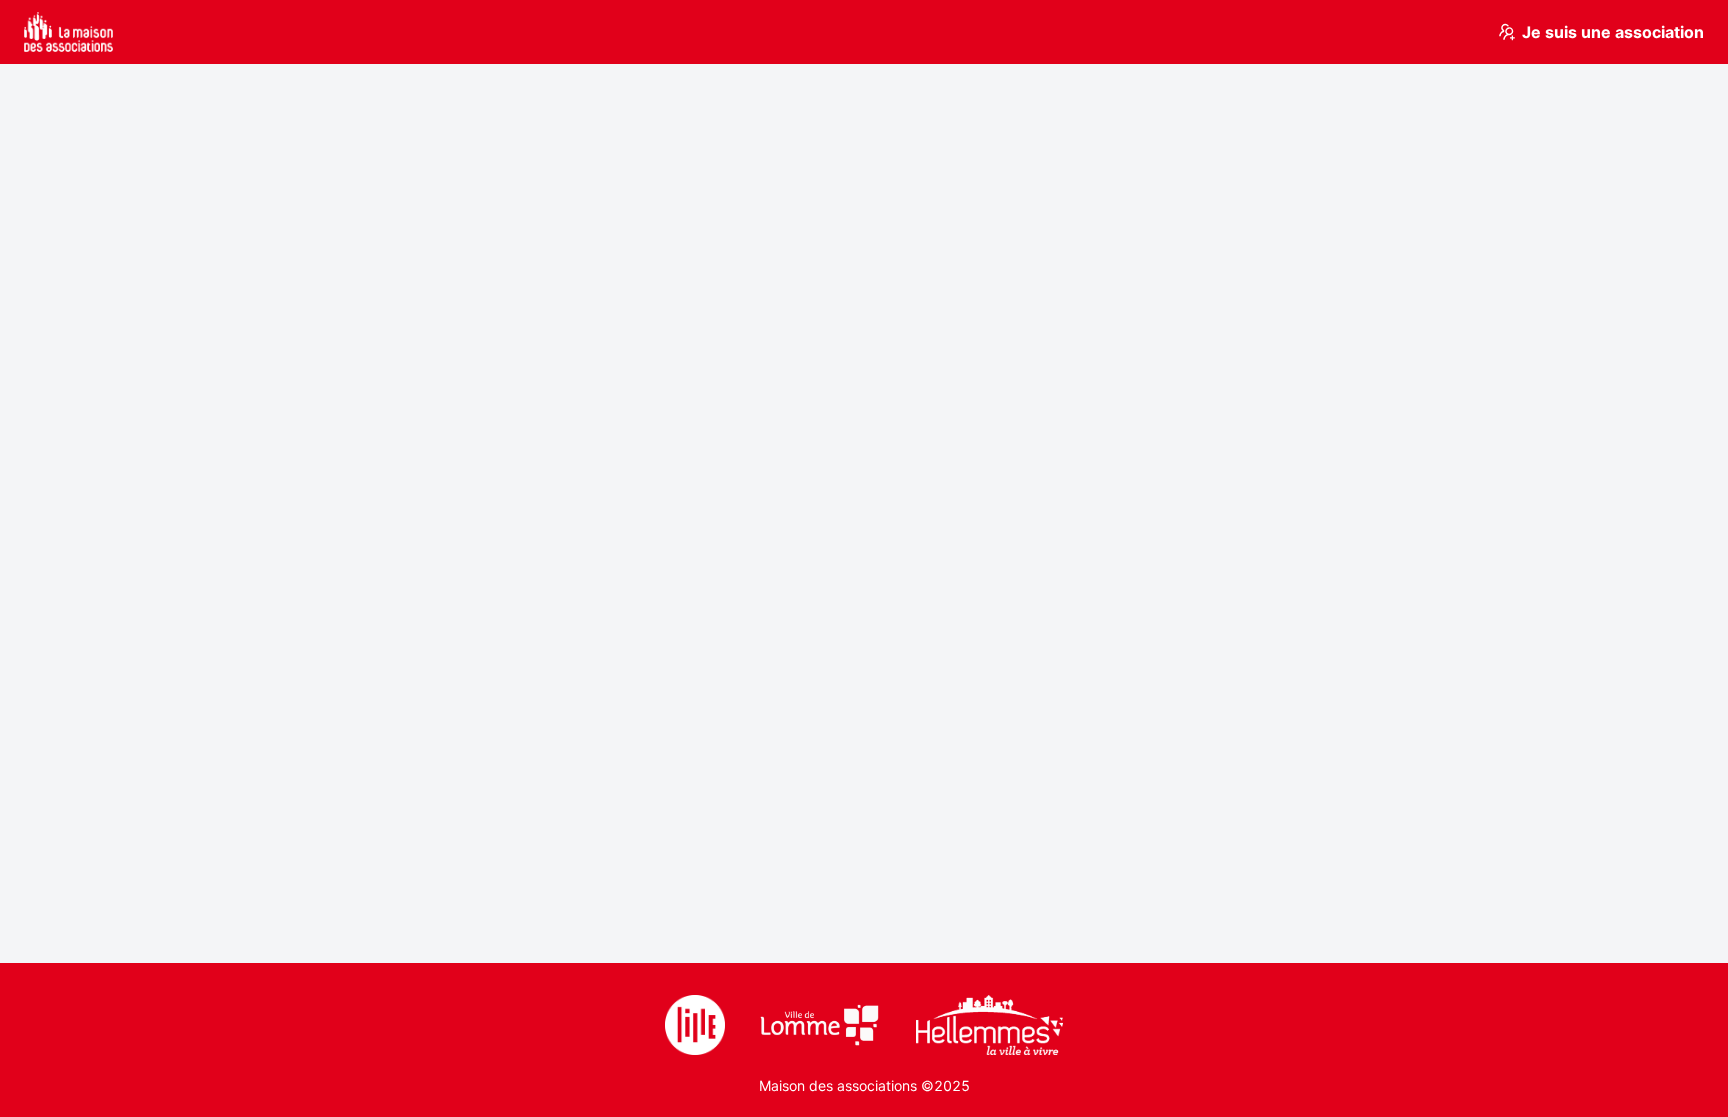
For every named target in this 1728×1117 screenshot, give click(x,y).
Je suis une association (1613, 32)
